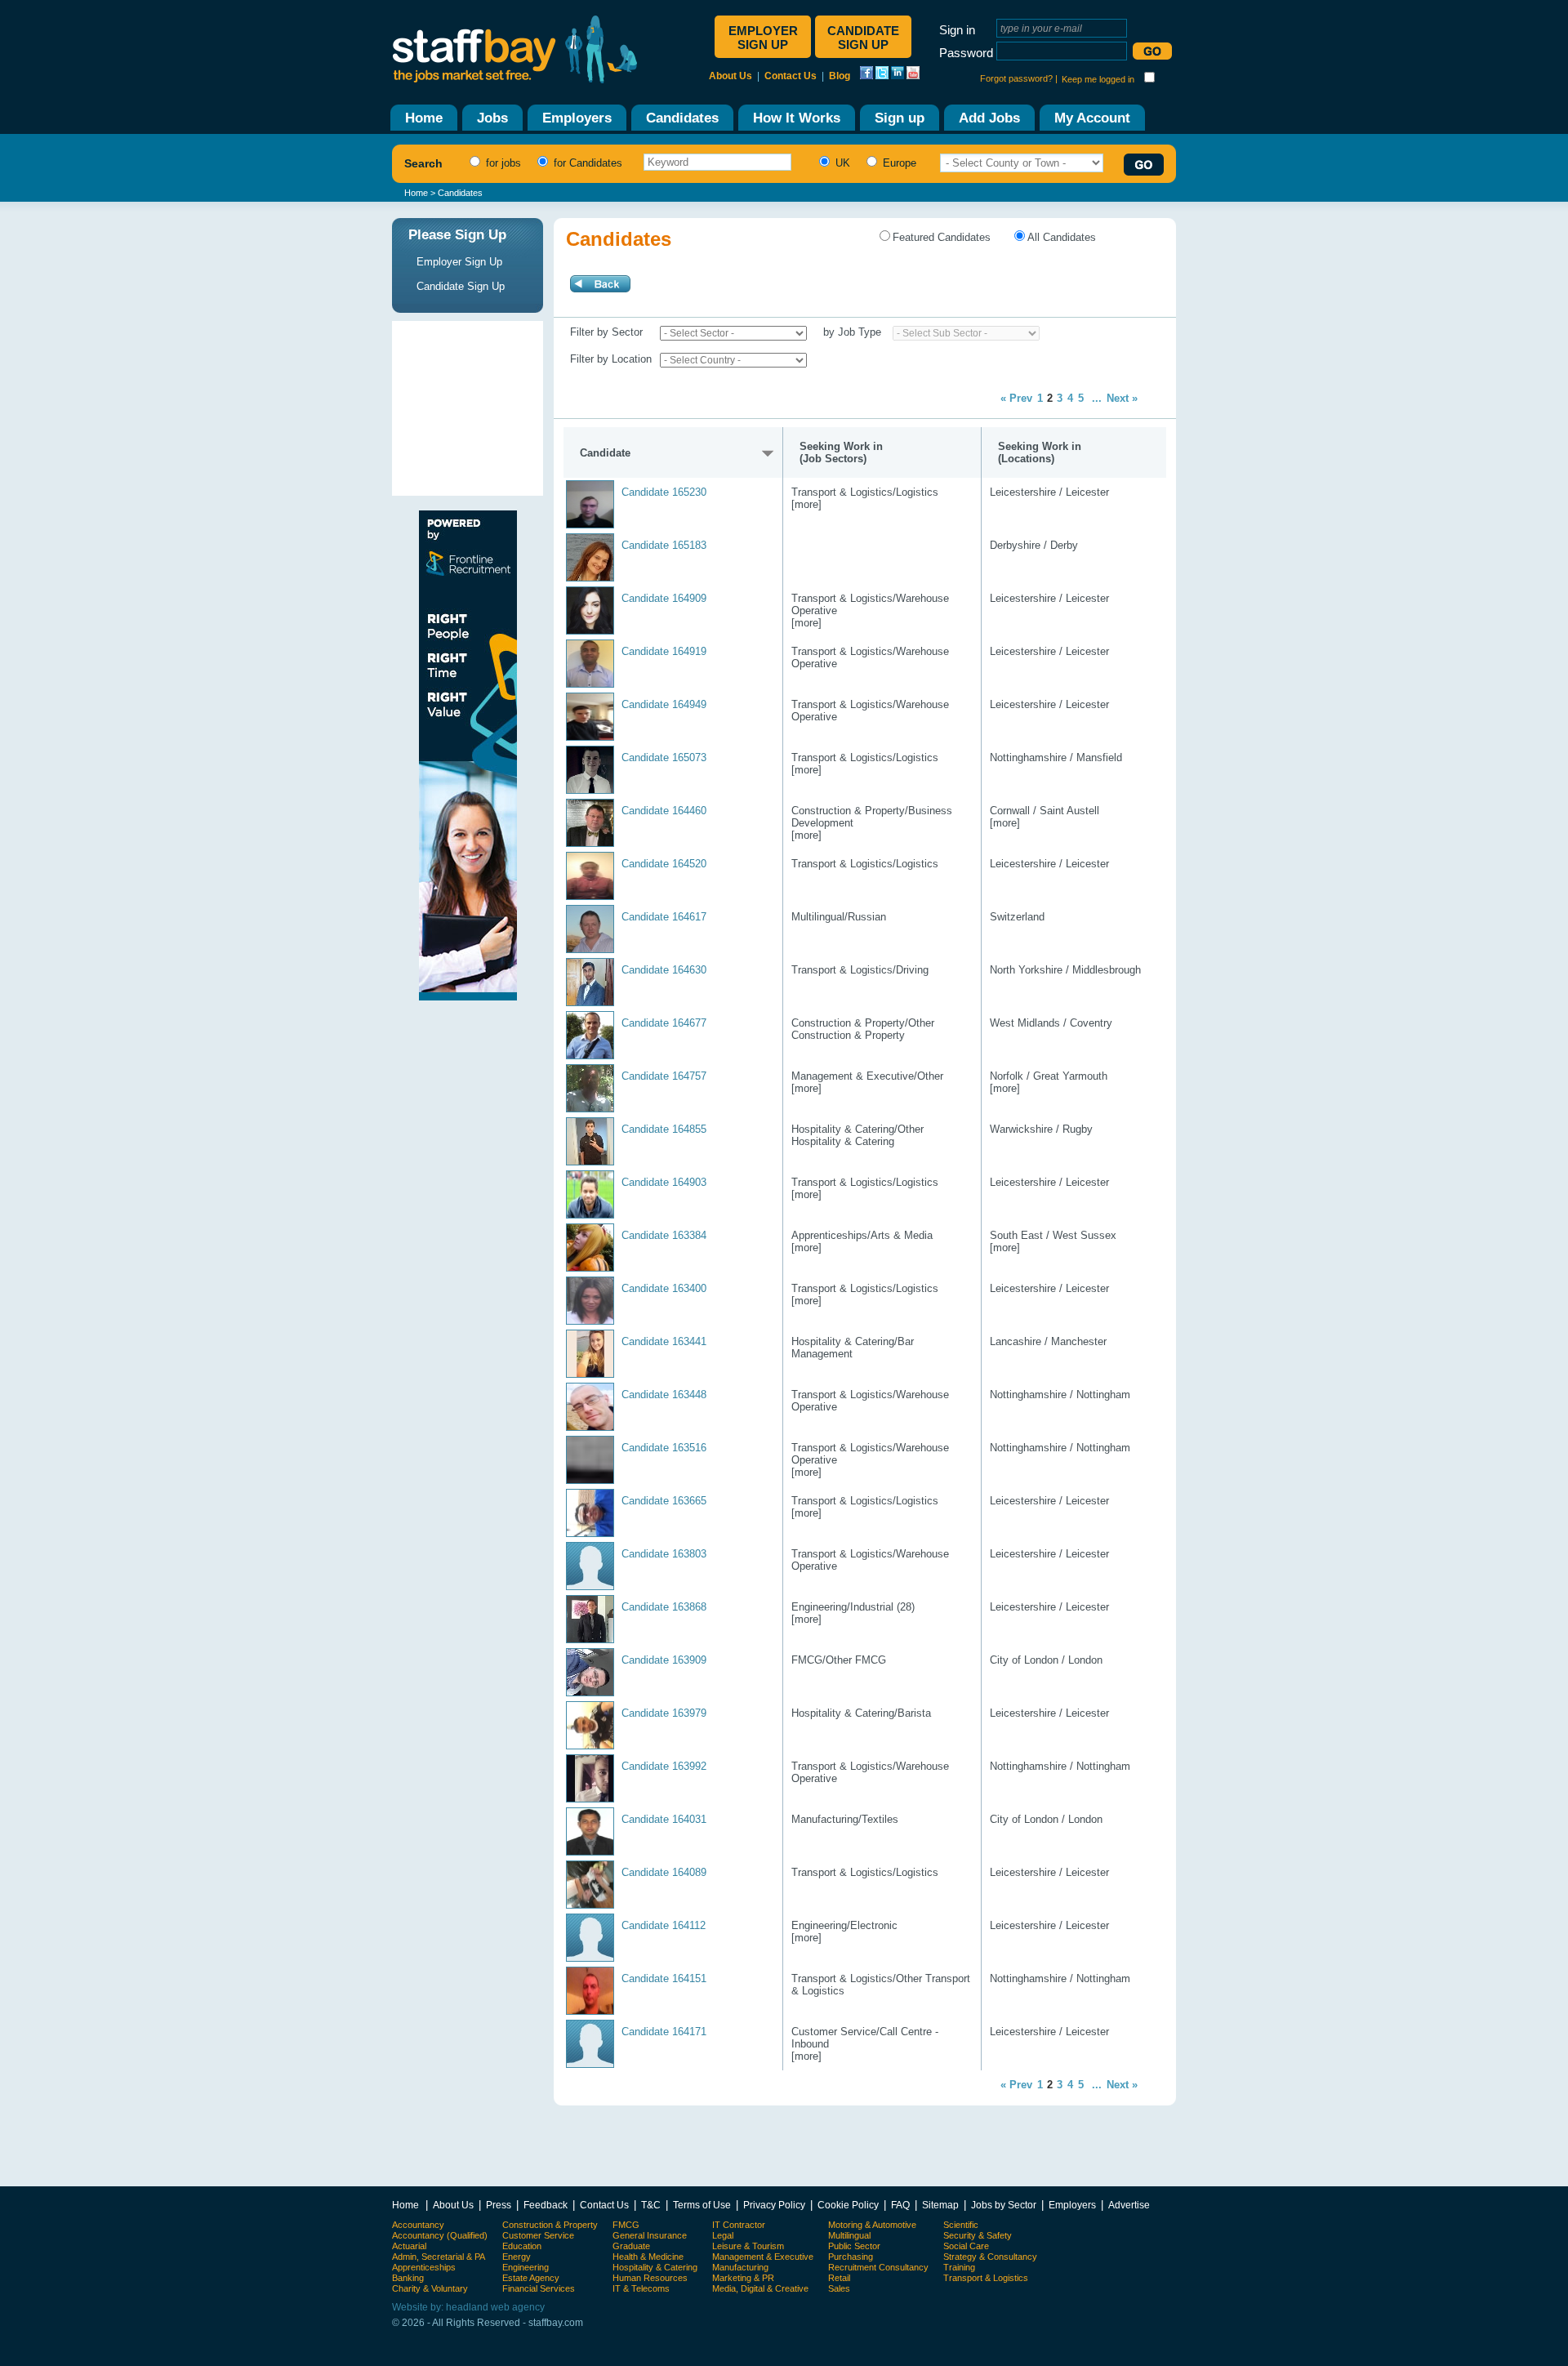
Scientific (961, 2225)
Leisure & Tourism (748, 2246)
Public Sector (854, 2246)
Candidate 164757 (664, 1076)
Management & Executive (763, 2257)
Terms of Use (702, 2205)
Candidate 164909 (664, 598)
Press (499, 2205)
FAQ (900, 2205)
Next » (1122, 398)
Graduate (631, 2246)
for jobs (502, 163)
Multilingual (849, 2235)
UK (841, 163)
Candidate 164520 (664, 864)
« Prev (1016, 398)
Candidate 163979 (664, 1713)
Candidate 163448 (664, 1395)
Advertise (1129, 2205)
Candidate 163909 (664, 1660)
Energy (517, 2257)
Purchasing (851, 2257)
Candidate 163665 (664, 1501)
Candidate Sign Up (461, 286)
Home (416, 193)
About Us (731, 76)
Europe (898, 163)
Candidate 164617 (664, 917)
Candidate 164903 (664, 1182)
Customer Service (538, 2235)
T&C (651, 2205)
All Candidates (1062, 237)
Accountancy (418, 2225)
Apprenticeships (424, 2267)
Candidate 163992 (664, 1766)
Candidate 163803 (664, 1554)
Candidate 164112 (664, 1925)
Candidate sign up (863, 38)
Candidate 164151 (664, 1978)
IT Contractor (739, 2225)
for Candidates (586, 163)
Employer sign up (763, 38)
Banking (408, 2278)
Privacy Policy (774, 2205)
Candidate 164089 (664, 1872)
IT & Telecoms (641, 2288)
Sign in (957, 30)
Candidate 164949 (664, 704)
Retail (839, 2278)
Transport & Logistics (986, 2278)
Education (522, 2246)
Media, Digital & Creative (760, 2288)
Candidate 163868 (664, 1607)
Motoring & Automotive (872, 2225)
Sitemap (940, 2205)
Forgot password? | (1019, 78)
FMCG (626, 2225)
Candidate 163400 (664, 1288)
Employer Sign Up (459, 262)
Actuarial (409, 2246)
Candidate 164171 (664, 2032)
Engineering (526, 2267)
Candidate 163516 (664, 1448)
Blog (840, 76)
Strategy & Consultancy (990, 2257)
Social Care (966, 2246)
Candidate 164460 (664, 811)
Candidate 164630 (664, 970)
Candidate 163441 (664, 1341)
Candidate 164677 (664, 1023)
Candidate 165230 (664, 492)
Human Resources (650, 2278)
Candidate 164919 (664, 651)
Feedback (546, 2205)
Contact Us (791, 76)
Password (966, 53)
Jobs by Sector (1004, 2205)
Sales (839, 2288)
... (1097, 398)
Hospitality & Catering (655, 2267)
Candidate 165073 (664, 757)
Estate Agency (531, 2278)
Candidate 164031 (664, 1819)
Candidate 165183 (664, 545)
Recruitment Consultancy (878, 2267)
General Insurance (650, 2235)
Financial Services (539, 2288)
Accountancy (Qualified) (440, 2235)
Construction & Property (550, 2225)
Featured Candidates (942, 237)
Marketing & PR (743, 2278)
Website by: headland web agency (468, 2307)
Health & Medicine (648, 2257)
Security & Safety (978, 2235)
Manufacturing (740, 2267)
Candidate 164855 (664, 1129)
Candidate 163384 (664, 1235)
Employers (1072, 2205)
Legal (723, 2235)
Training (959, 2267)
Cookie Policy (848, 2205)
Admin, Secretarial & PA (439, 2257)
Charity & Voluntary (430, 2288)
